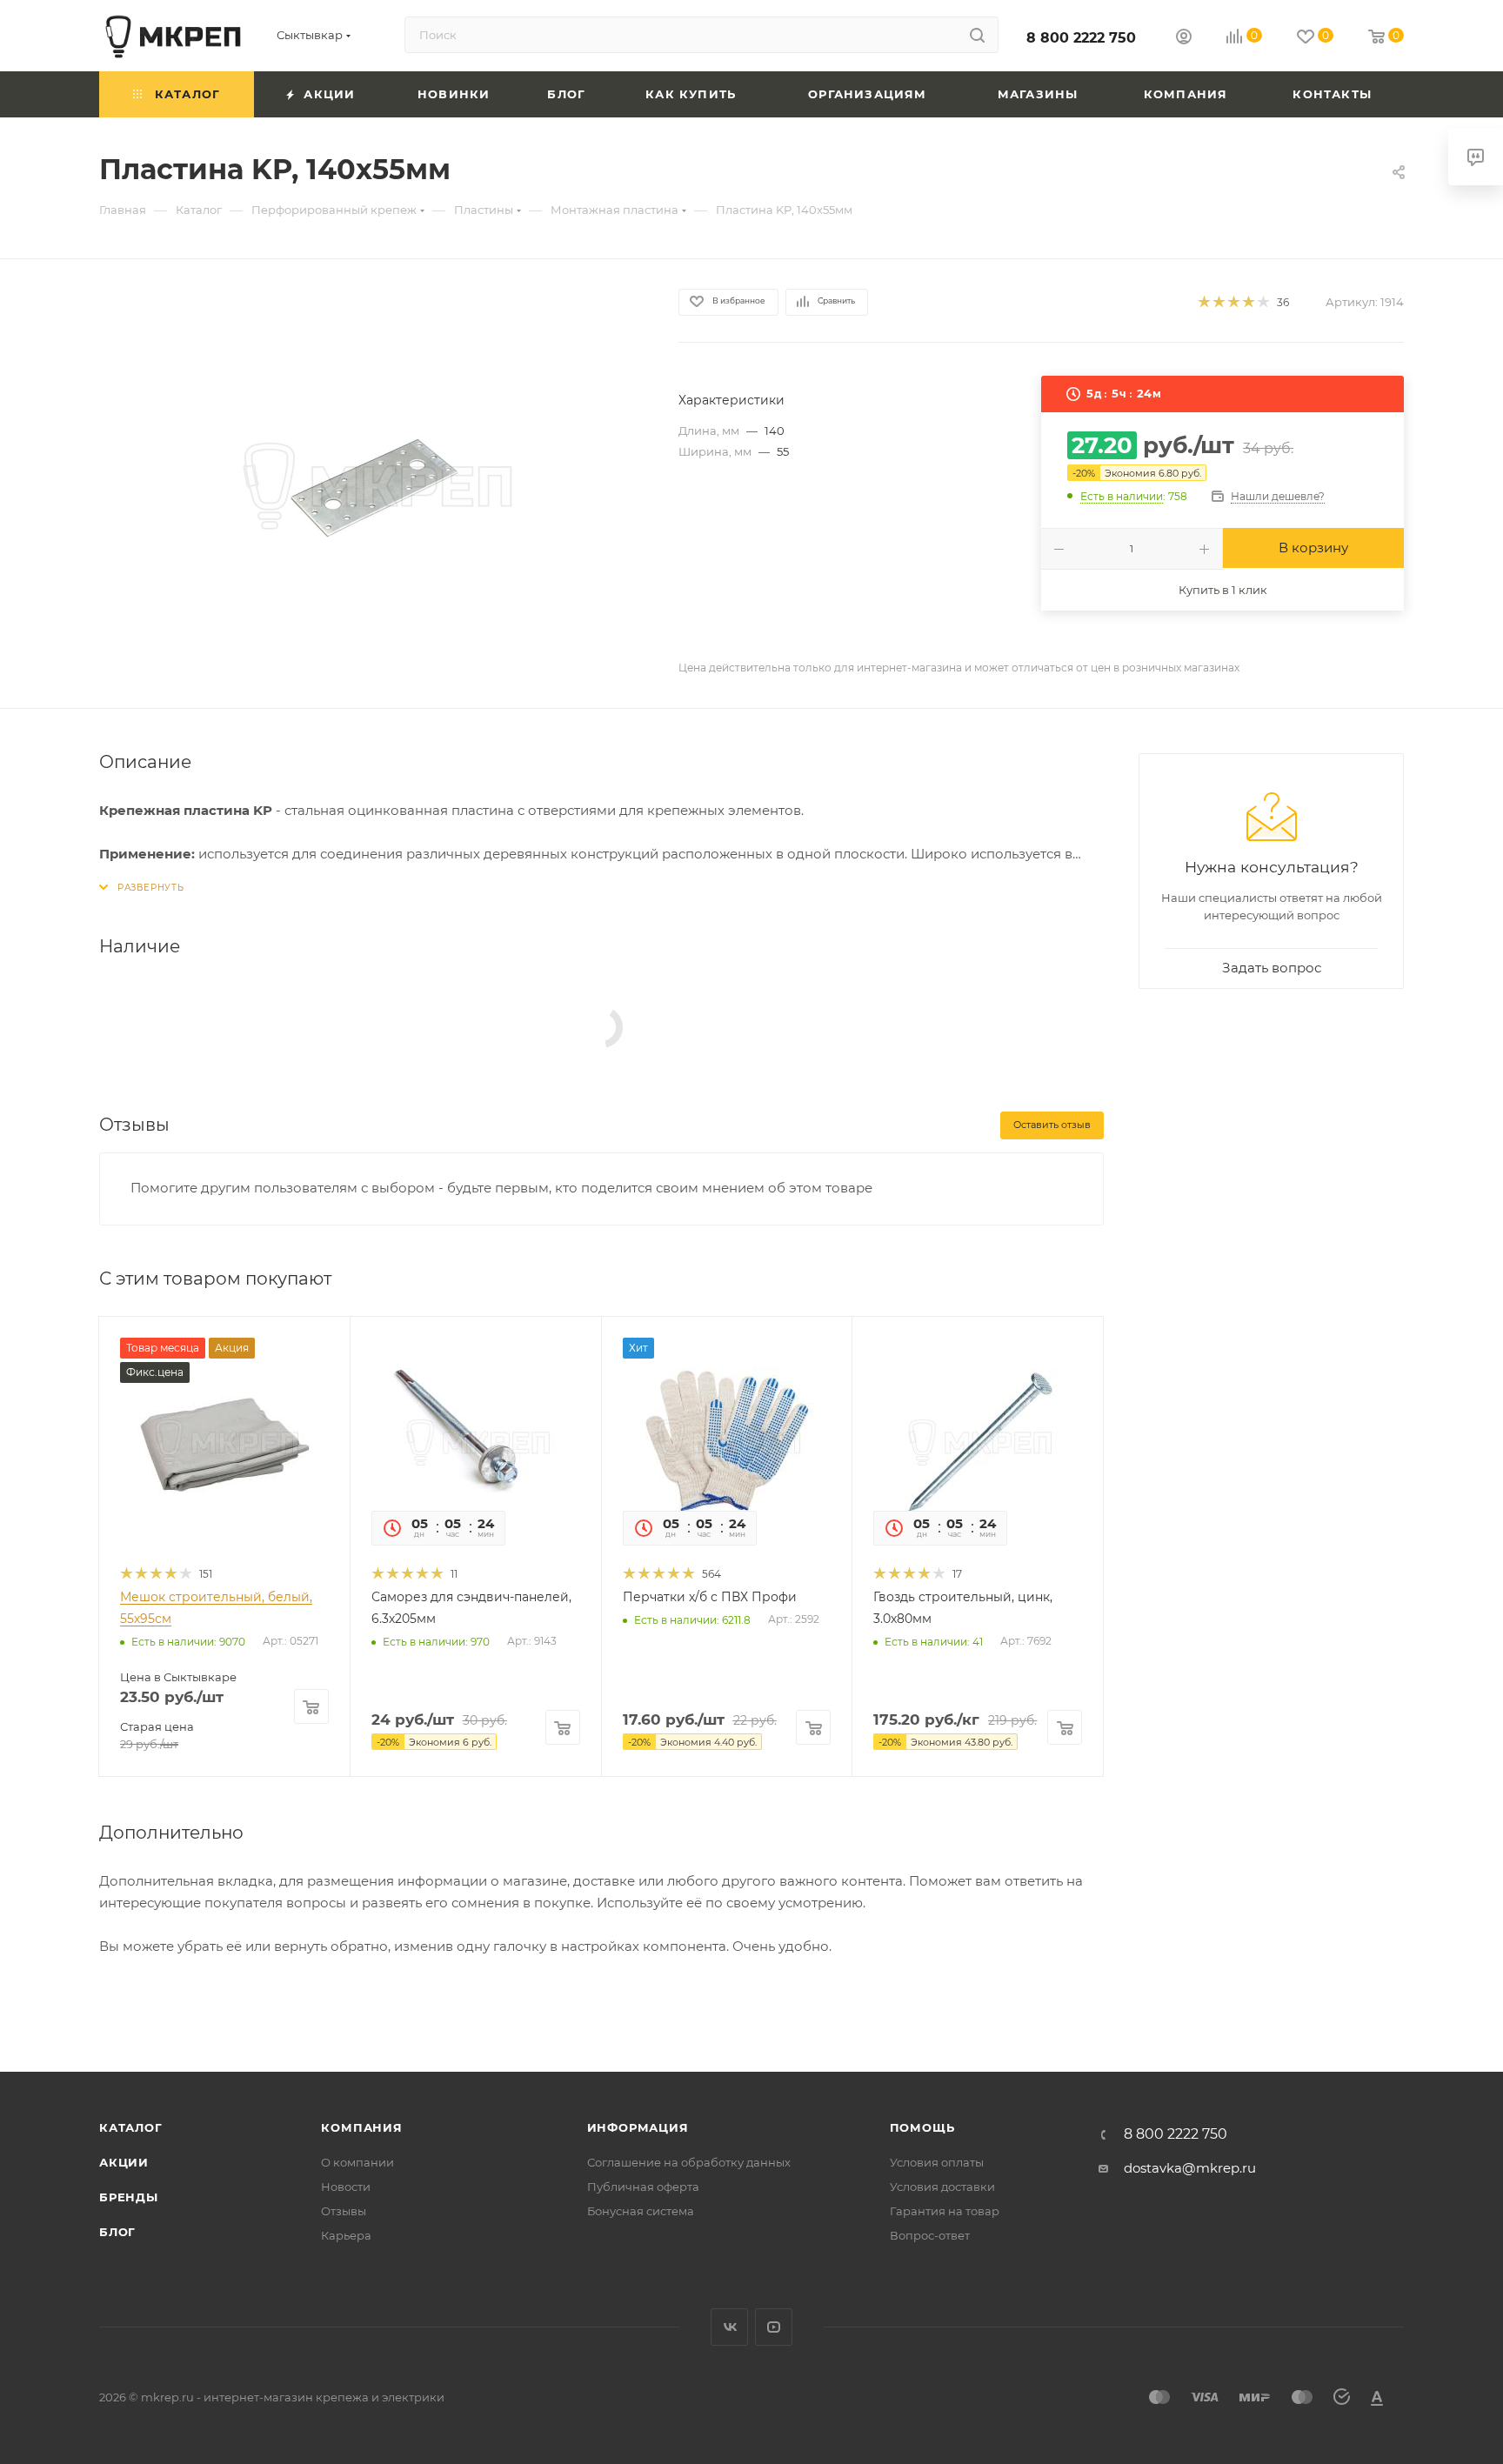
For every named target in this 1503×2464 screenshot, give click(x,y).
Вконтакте (729, 2327)
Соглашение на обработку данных (689, 2162)
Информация (638, 2127)
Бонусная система (641, 2211)
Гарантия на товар (945, 2211)
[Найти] (977, 35)
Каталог (131, 2127)
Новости (346, 2187)
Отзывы (344, 2211)
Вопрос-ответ (930, 2235)
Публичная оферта (643, 2187)
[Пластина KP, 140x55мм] (373, 484)
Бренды (129, 2197)
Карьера (346, 2235)
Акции (124, 2162)
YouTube (774, 2327)
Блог (117, 2232)
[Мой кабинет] (1184, 39)
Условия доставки (942, 2187)
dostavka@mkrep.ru (1190, 2168)
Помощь (922, 2127)
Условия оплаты (937, 2162)
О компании (357, 2162)
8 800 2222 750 (1081, 38)
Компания (361, 2127)
